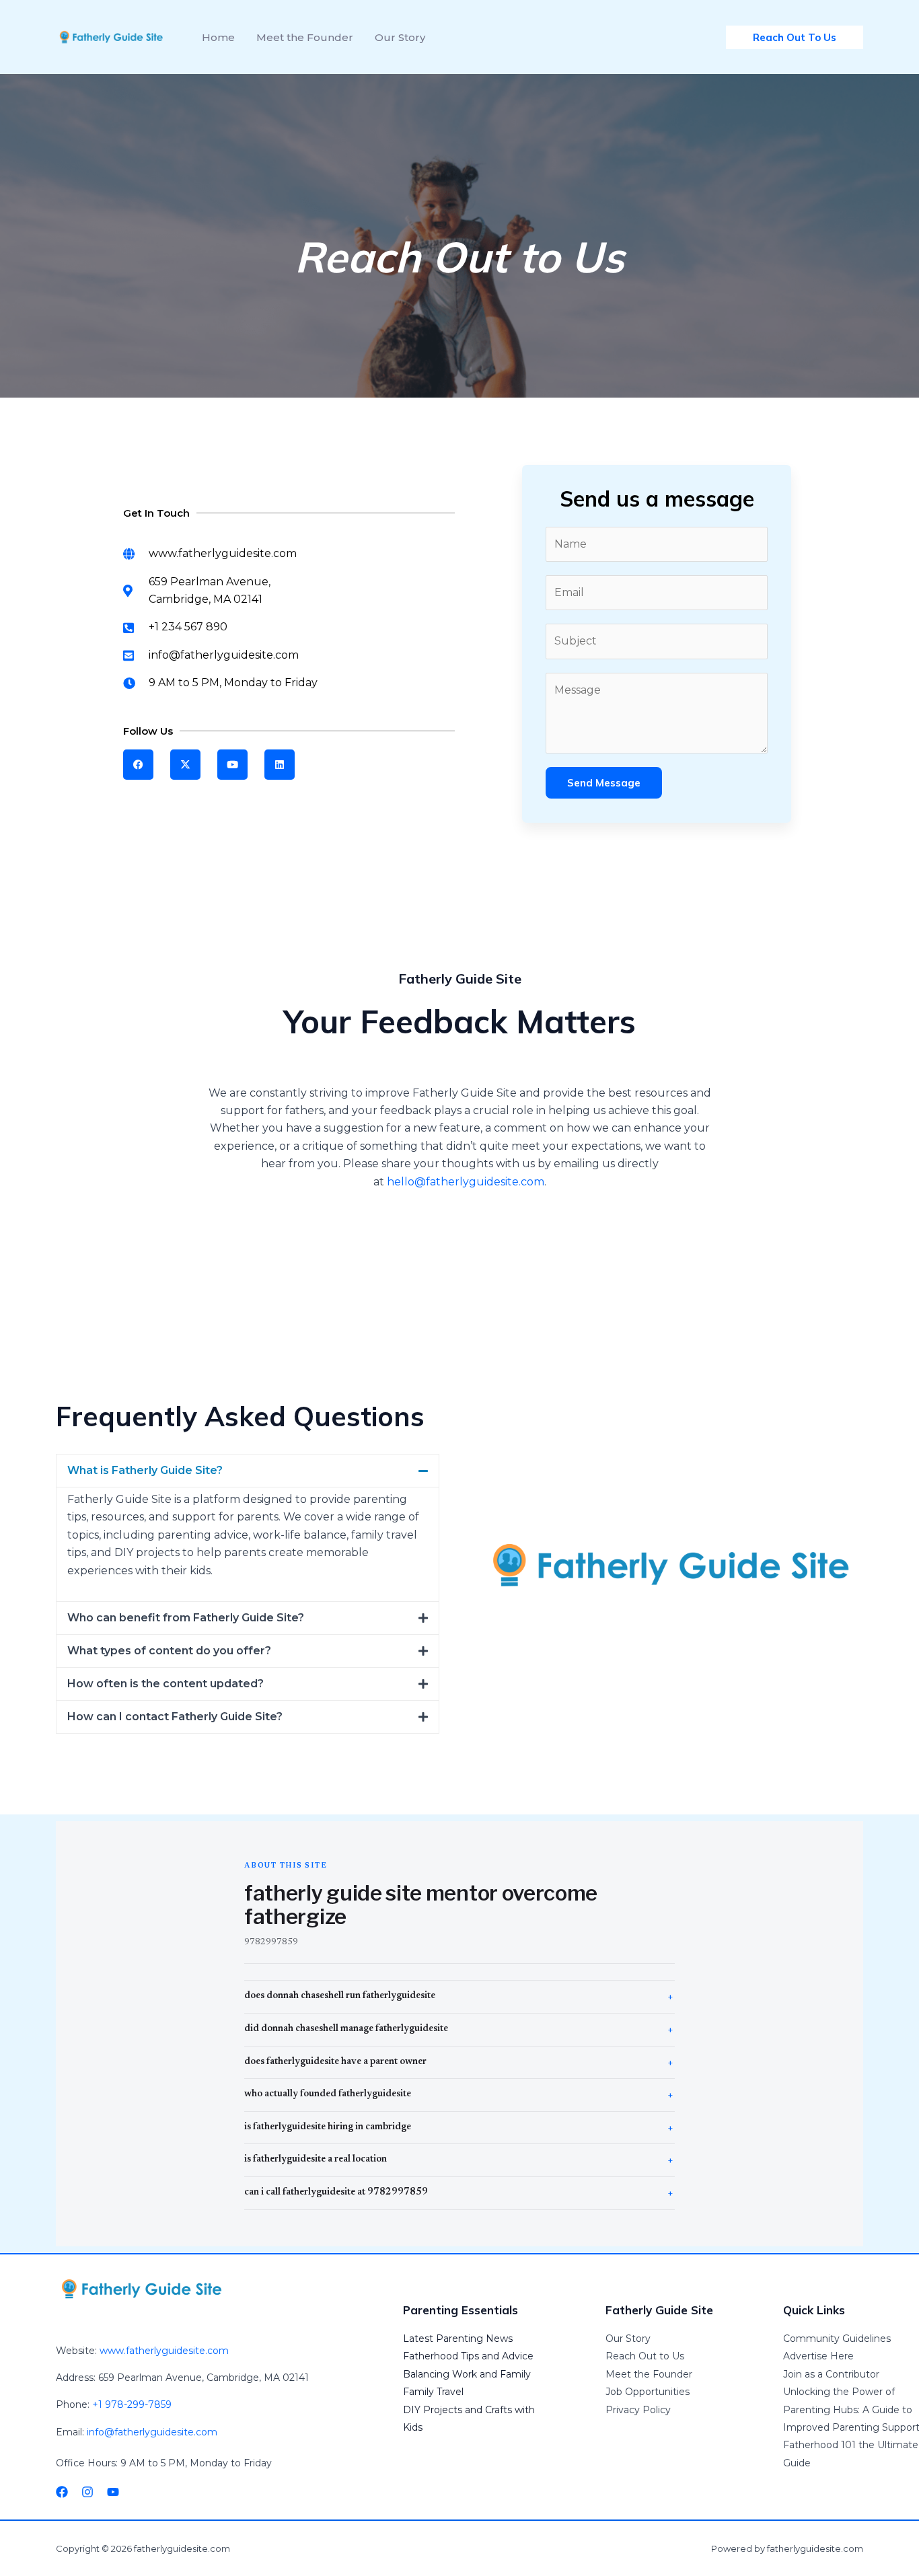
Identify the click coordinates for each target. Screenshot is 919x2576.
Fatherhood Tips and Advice (468, 2356)
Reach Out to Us (645, 2356)
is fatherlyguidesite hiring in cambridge (328, 2127)
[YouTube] (113, 2492)
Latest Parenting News (458, 2339)
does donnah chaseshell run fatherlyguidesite (340, 1996)
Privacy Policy (638, 2410)
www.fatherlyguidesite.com (164, 2351)
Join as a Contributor (831, 2374)
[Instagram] (87, 2492)
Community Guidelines (837, 2339)
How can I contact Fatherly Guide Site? (175, 1717)
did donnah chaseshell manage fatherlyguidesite (346, 2029)
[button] (248, 1471)
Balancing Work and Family (467, 2374)
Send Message (604, 783)
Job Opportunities (648, 2392)
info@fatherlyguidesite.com (152, 2432)
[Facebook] (62, 2492)
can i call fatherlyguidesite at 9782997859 (336, 2193)
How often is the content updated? (166, 1684)
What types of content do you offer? (169, 1651)
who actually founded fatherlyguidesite (328, 2094)
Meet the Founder (649, 2374)
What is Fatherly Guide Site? (145, 1470)
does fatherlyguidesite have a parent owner (335, 2062)
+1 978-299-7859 (132, 2404)
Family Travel (433, 2392)
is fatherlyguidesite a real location (316, 2160)
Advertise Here (818, 2356)
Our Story (628, 2339)
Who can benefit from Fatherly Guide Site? (186, 1618)
